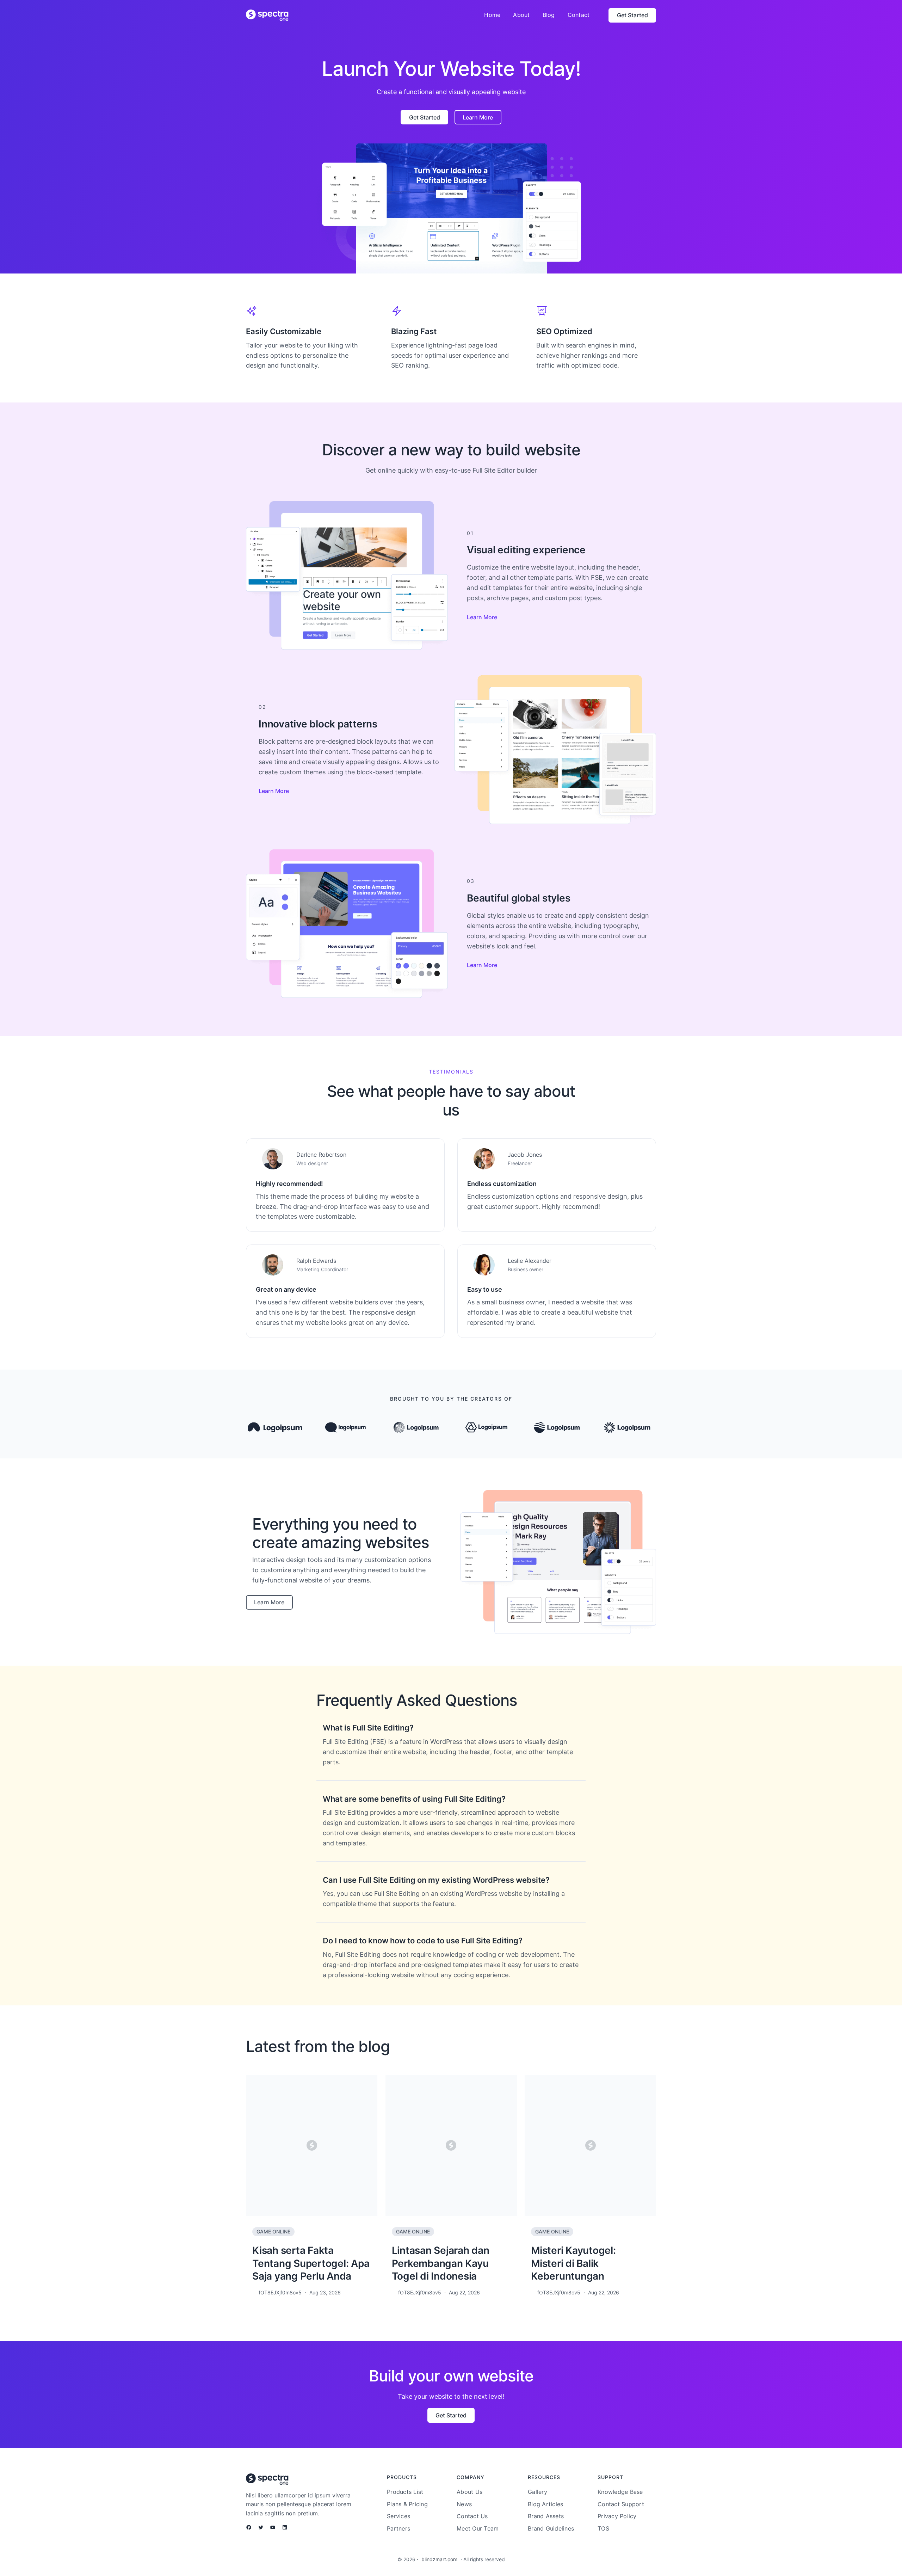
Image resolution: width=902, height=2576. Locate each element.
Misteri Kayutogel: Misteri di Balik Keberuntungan (573, 2263)
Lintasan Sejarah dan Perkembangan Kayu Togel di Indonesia (441, 2263)
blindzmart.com (439, 2559)
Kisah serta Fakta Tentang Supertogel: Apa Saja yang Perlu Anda (311, 2263)
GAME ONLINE (273, 2231)
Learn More (482, 617)
